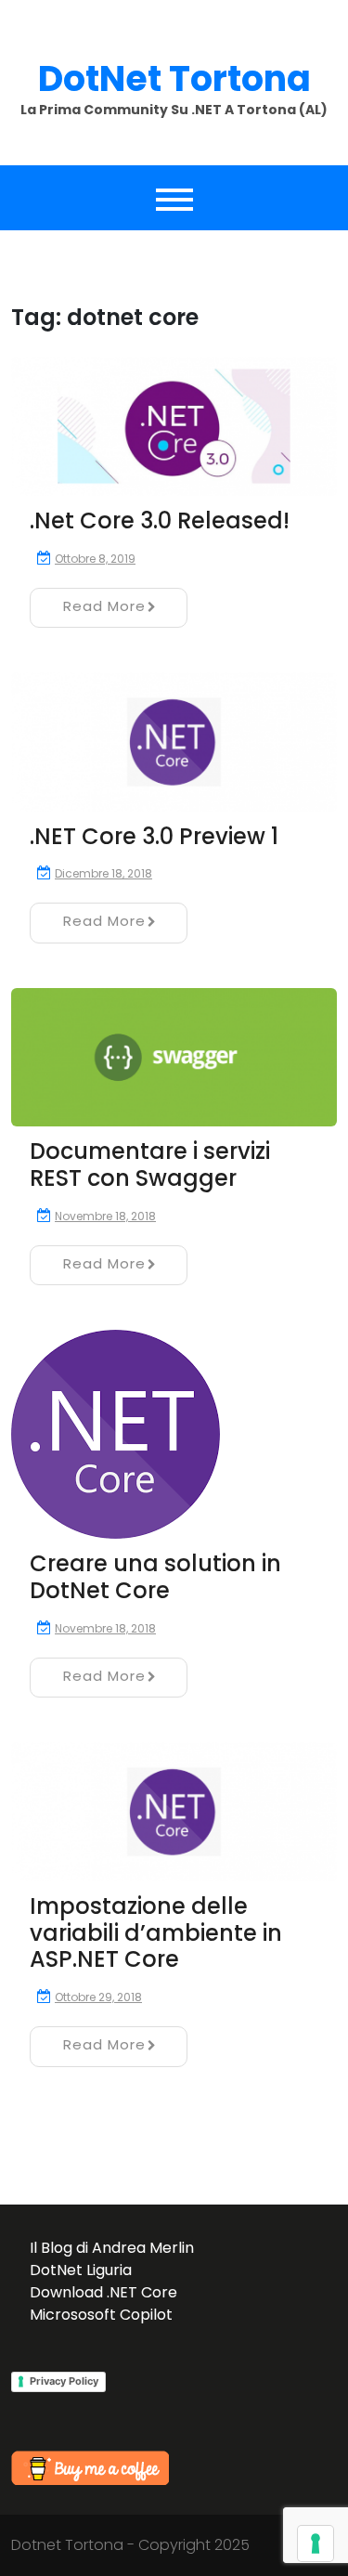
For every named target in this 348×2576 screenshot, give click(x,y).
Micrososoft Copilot (101, 2315)
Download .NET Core (103, 2292)
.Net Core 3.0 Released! (160, 520)
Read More (104, 606)
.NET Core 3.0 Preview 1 (154, 836)
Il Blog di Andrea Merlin (112, 2248)
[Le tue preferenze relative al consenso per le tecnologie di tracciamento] (316, 2543)
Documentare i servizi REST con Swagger (150, 1164)
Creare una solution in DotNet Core (155, 1577)
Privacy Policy (64, 2381)
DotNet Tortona (174, 78)
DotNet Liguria (81, 2270)
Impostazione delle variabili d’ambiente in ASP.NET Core (156, 1933)
